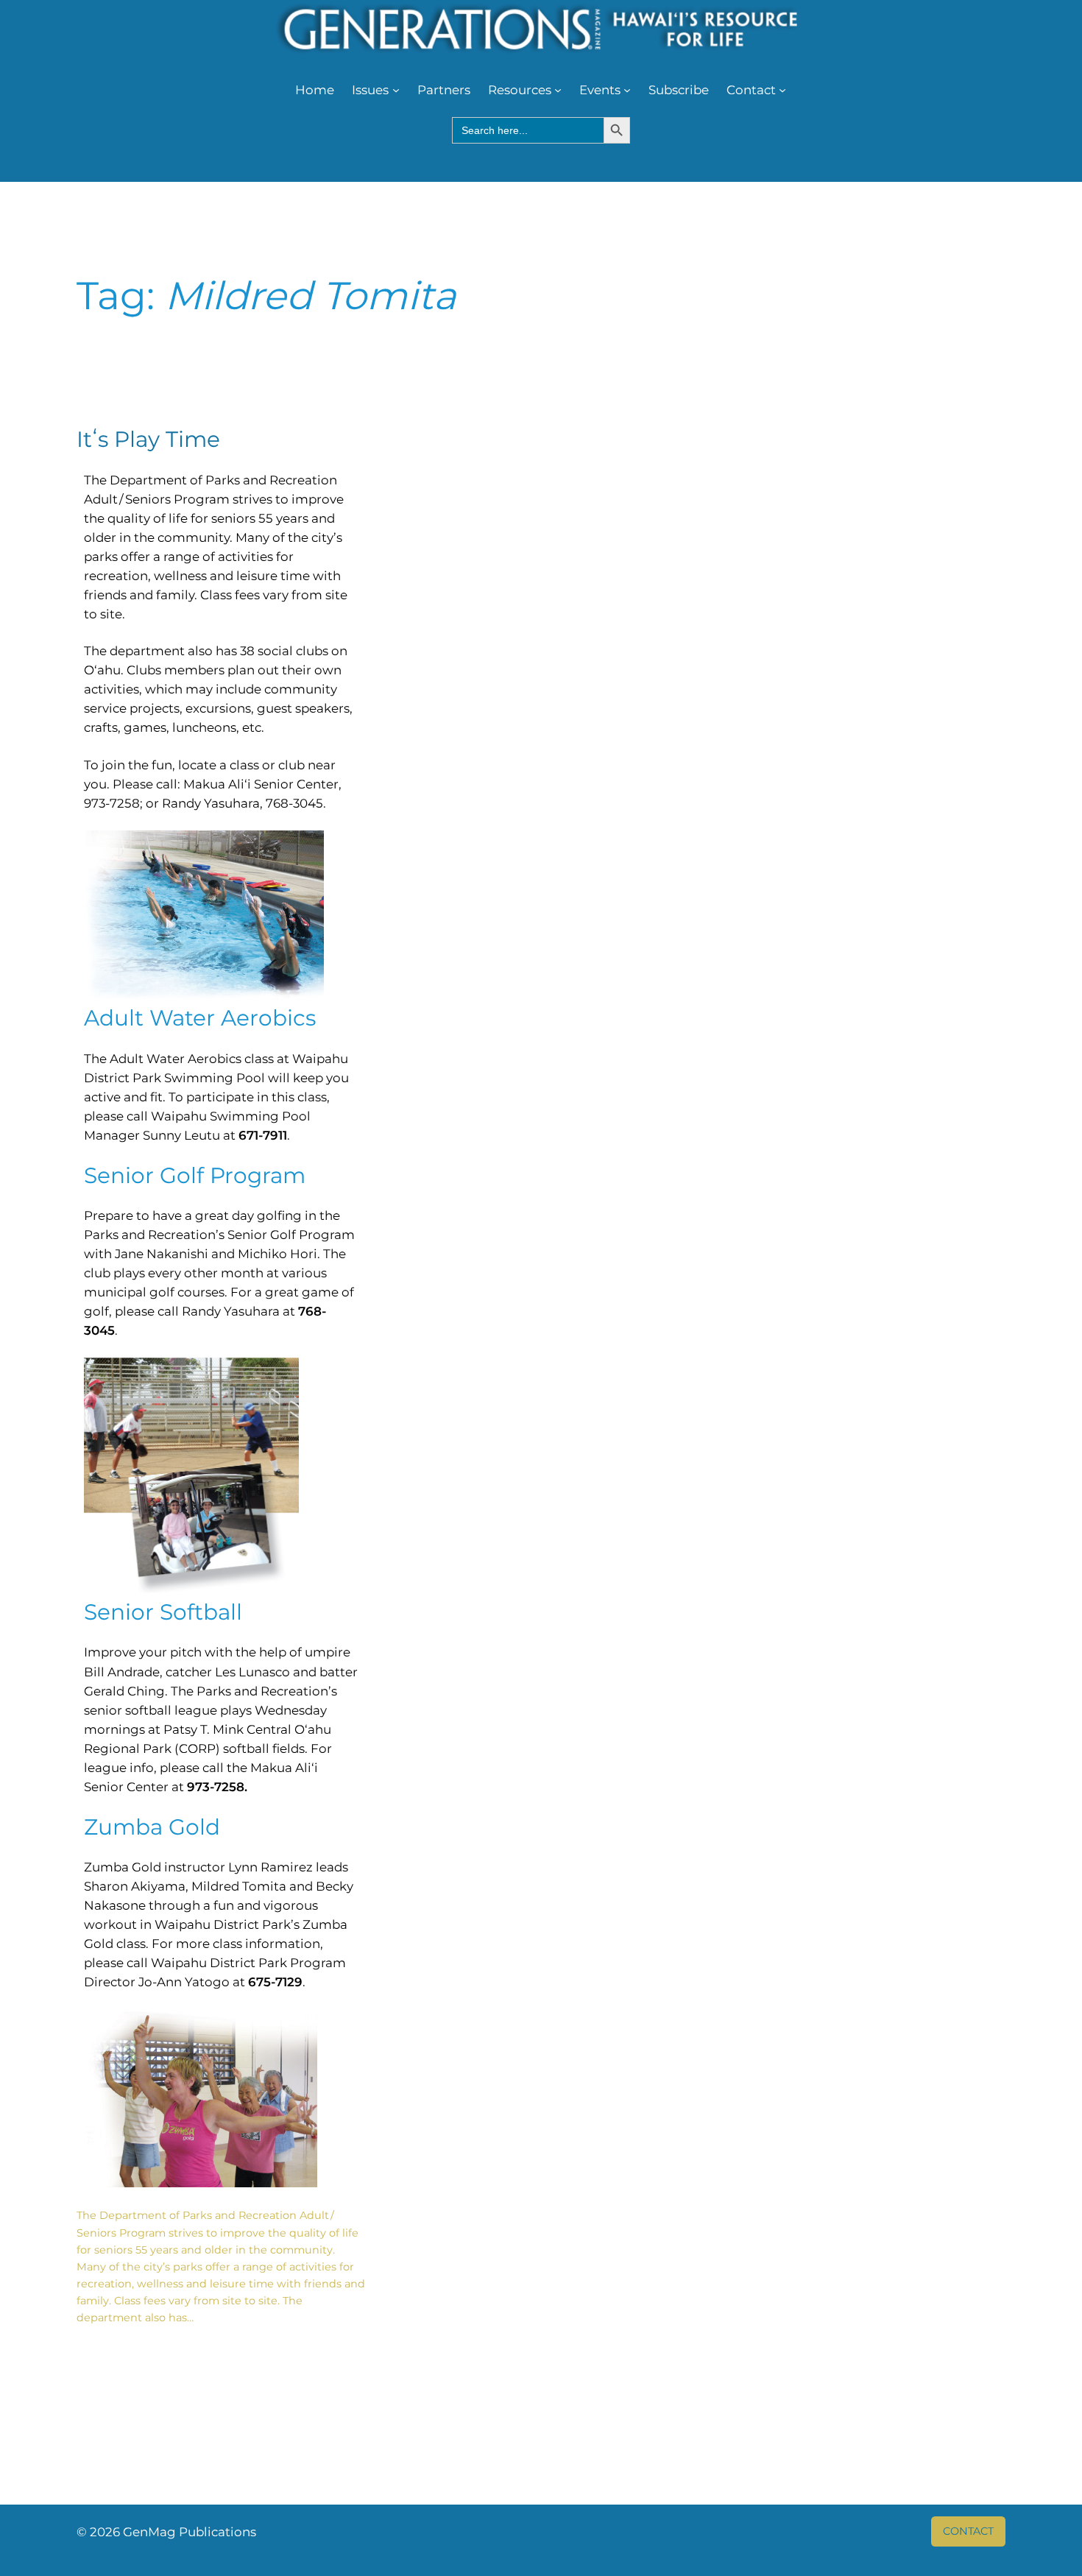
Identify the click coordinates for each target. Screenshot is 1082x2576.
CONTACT (968, 2531)
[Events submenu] (627, 90)
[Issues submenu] (396, 90)
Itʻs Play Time (148, 439)
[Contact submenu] (782, 90)
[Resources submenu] (558, 90)
